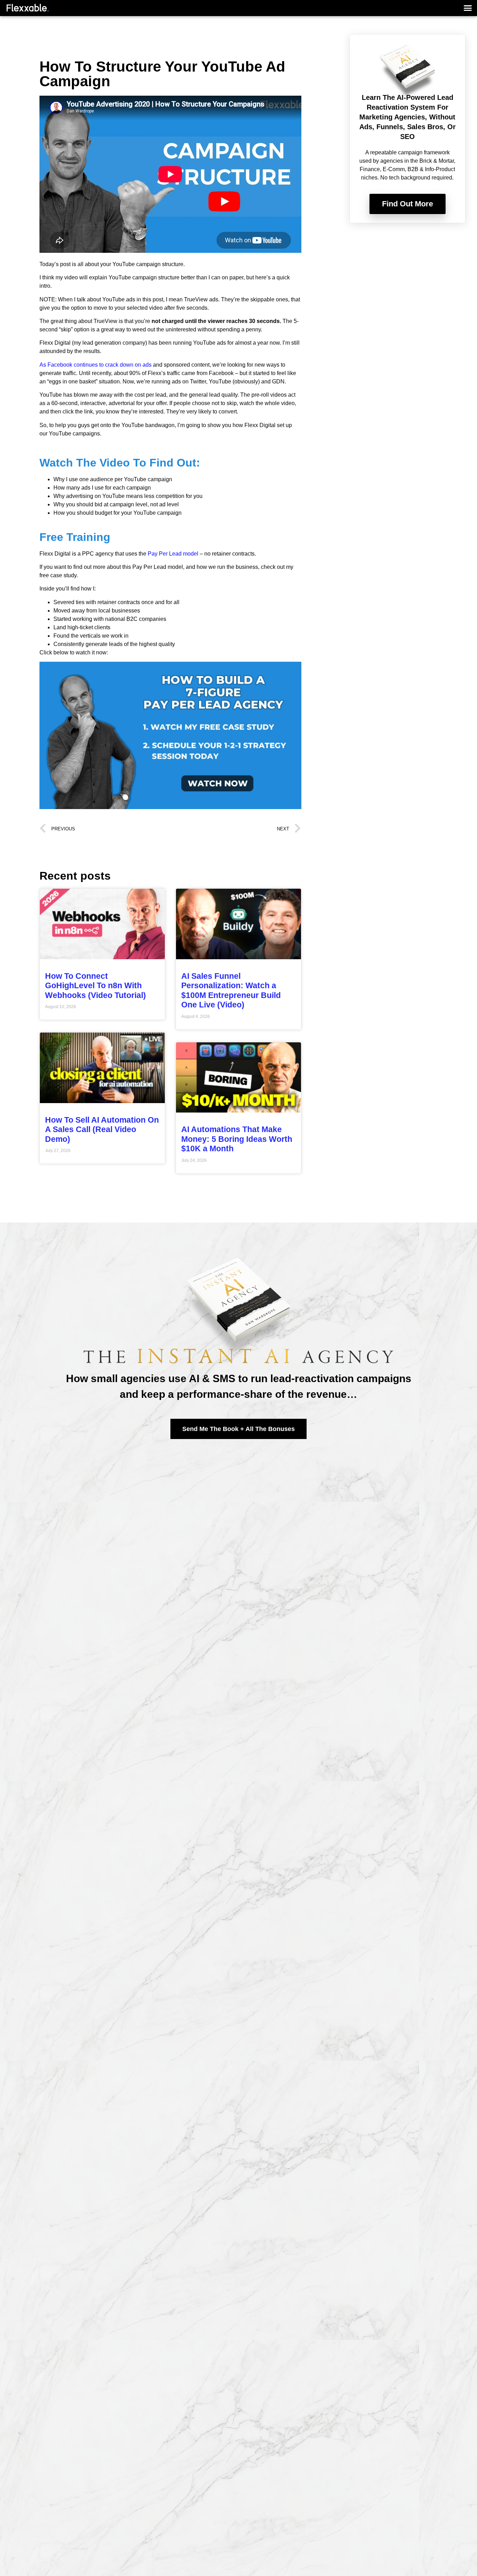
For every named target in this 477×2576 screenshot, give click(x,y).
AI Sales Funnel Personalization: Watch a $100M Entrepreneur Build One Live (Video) (231, 990)
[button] (468, 8)
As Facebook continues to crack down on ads (96, 365)
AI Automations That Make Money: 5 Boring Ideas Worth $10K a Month (237, 1139)
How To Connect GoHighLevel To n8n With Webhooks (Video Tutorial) (96, 986)
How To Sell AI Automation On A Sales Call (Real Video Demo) (102, 1129)
